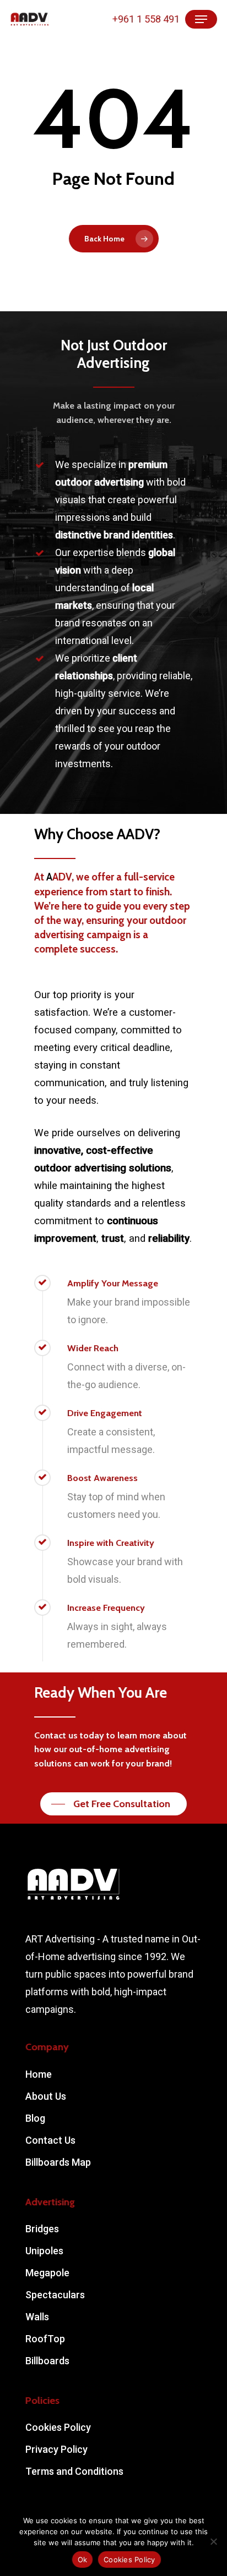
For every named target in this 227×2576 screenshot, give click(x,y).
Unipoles (44, 2251)
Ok (83, 2560)
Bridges (42, 2229)
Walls (37, 2317)
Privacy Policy (56, 2449)
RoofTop (45, 2339)
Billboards (47, 2361)
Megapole (47, 2273)
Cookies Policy (58, 2427)
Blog (35, 2118)
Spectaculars (55, 2295)
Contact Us (50, 2140)
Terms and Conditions (74, 2471)
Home (39, 2074)
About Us (46, 2096)
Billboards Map (58, 2162)
